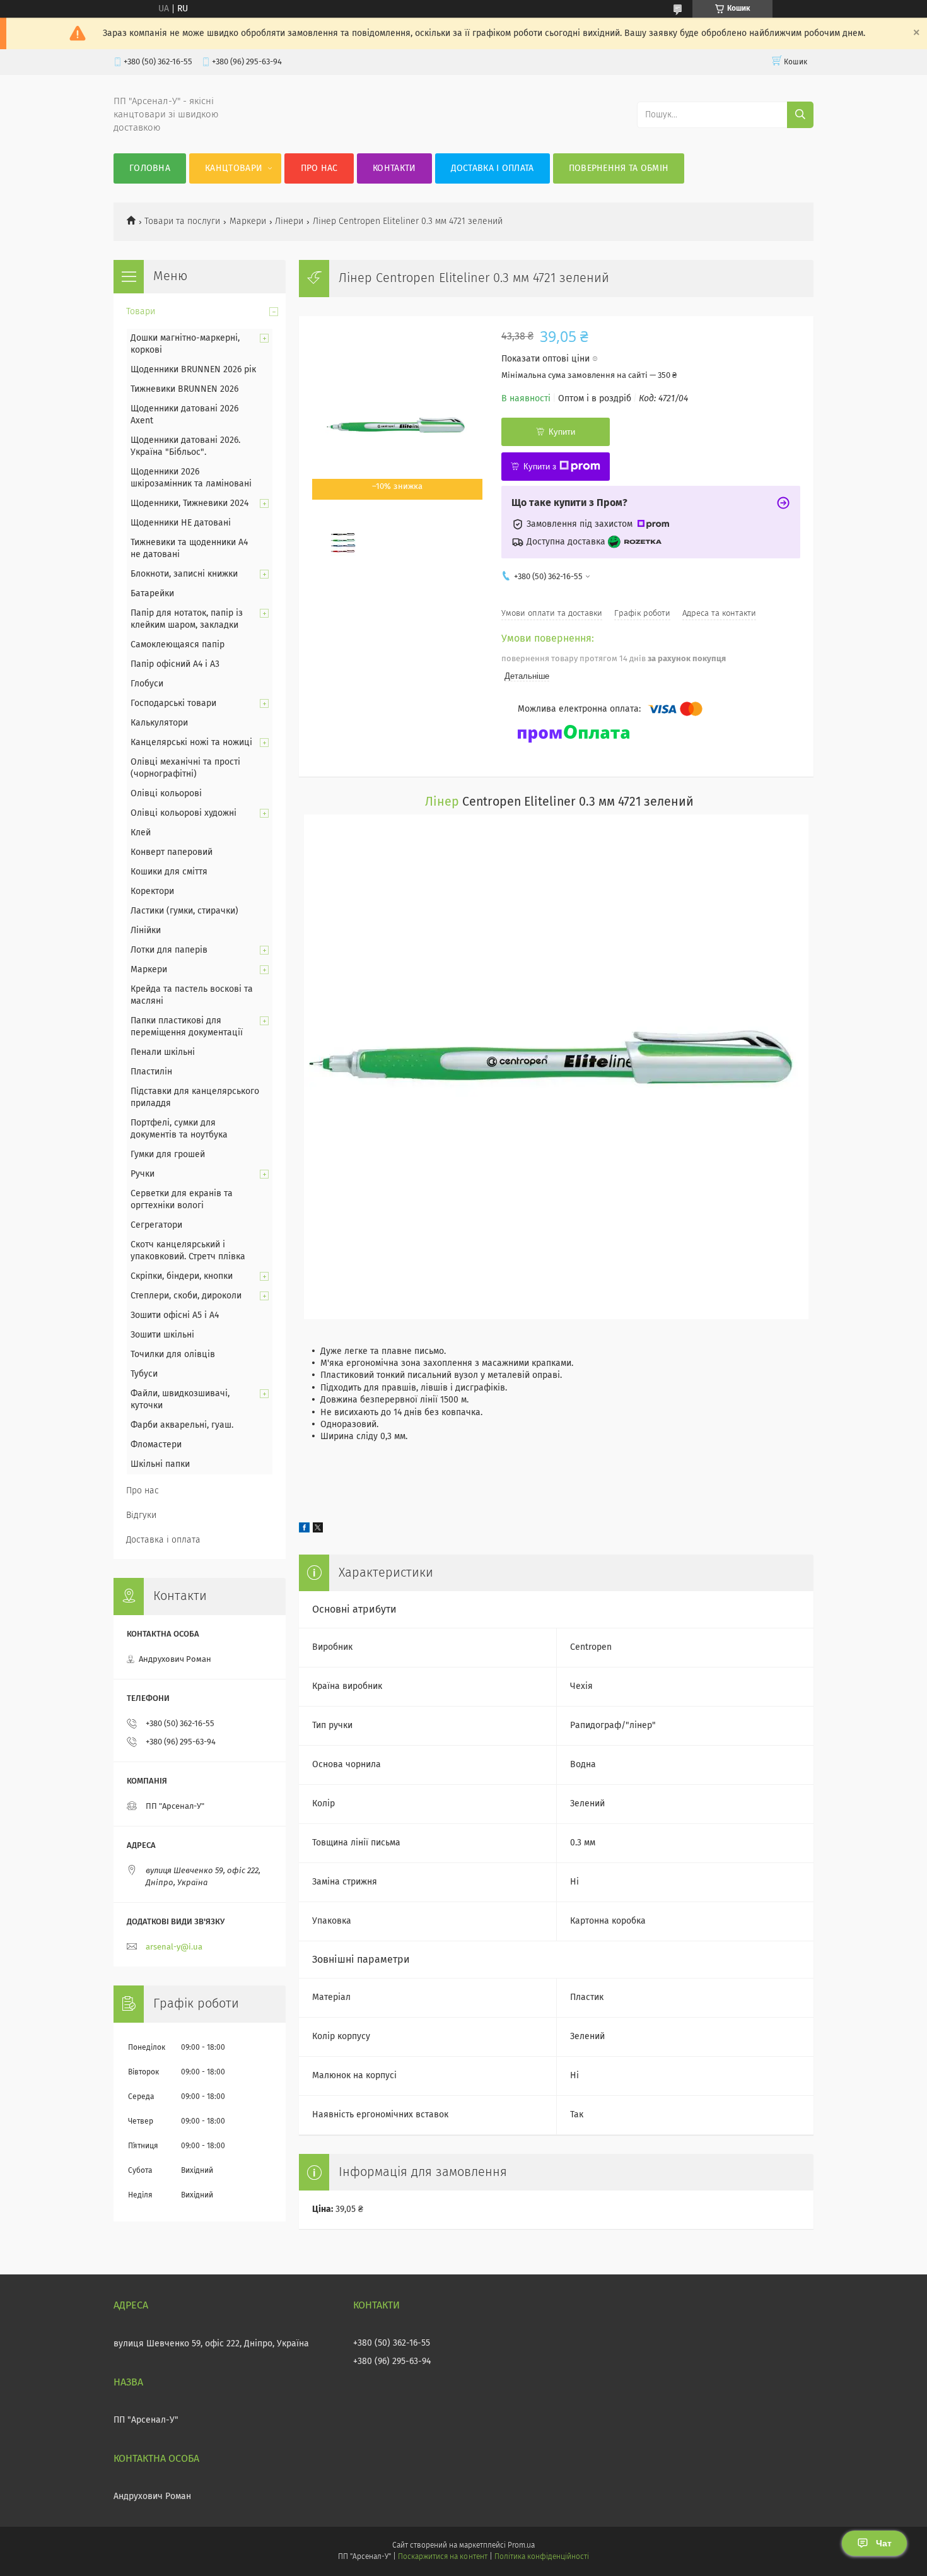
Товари (141, 312)
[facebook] (304, 1530)
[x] (318, 1530)
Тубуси (144, 1374)
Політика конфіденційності (542, 2557)
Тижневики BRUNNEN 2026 (184, 389)
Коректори (152, 891)
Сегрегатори (156, 1225)
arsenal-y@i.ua (174, 1947)
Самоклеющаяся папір (178, 645)
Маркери (248, 221)
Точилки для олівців (173, 1355)
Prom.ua (521, 2546)
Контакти (394, 168)
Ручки (143, 1174)
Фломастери (156, 1445)
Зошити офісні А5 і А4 (175, 1315)
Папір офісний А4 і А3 (175, 664)
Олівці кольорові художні (184, 813)
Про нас (319, 168)
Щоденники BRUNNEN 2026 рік (193, 370)
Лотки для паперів (169, 950)
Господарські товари (173, 703)
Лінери (289, 221)
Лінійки (146, 931)
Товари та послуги (182, 221)
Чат (884, 2543)
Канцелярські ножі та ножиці (191, 743)
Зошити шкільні (162, 1335)
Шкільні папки (160, 1464)
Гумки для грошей (168, 1155)
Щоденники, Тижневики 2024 (189, 503)
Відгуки (141, 1515)
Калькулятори (159, 723)
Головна (150, 168)
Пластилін (151, 1072)
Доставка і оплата (493, 168)
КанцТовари (234, 168)
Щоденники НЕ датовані (181, 523)
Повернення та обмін (619, 168)
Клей (141, 833)
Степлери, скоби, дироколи (186, 1296)
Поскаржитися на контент (442, 2557)
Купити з (540, 467)
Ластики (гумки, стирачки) (184, 911)
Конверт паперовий (172, 852)
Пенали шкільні (163, 1052)
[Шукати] (800, 115)
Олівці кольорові (166, 794)
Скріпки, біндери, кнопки (182, 1276)
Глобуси (147, 684)
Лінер (442, 802)
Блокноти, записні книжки (184, 574)
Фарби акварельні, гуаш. (182, 1425)
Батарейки (152, 594)
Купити (562, 432)
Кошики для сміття (169, 872)
